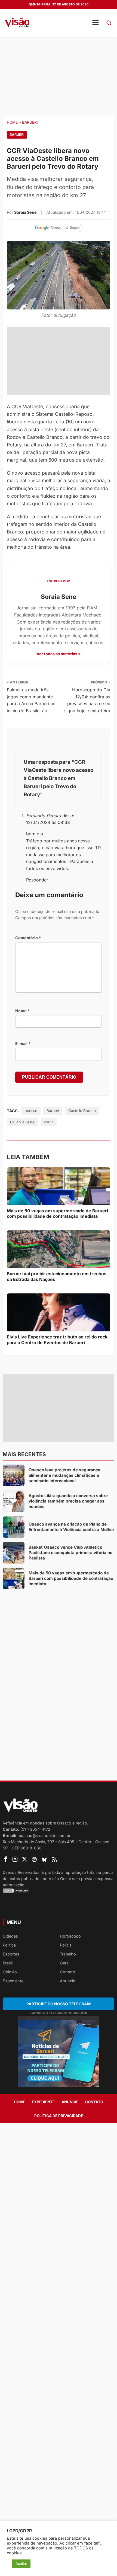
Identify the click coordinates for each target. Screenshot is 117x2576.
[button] (109, 23)
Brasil (8, 1963)
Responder (37, 880)
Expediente (13, 1981)
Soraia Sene (25, 212)
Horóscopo (70, 1936)
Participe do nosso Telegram (59, 2004)
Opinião (10, 1972)
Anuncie (67, 1981)
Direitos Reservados (21, 1872)
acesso (31, 1111)
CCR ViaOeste (22, 1122)
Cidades (10, 1936)
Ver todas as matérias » (59, 654)
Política (9, 1945)
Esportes (11, 1954)
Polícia (66, 1945)
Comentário (28, 938)
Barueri (30, 122)
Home (12, 122)
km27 (49, 1122)
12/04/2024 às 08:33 (48, 822)
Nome (22, 1011)
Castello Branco (82, 1111)
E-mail (23, 1043)
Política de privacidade (59, 2116)
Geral (65, 1963)
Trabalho (68, 1954)
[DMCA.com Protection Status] (59, 1891)
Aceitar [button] (21, 2564)
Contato (67, 1972)
